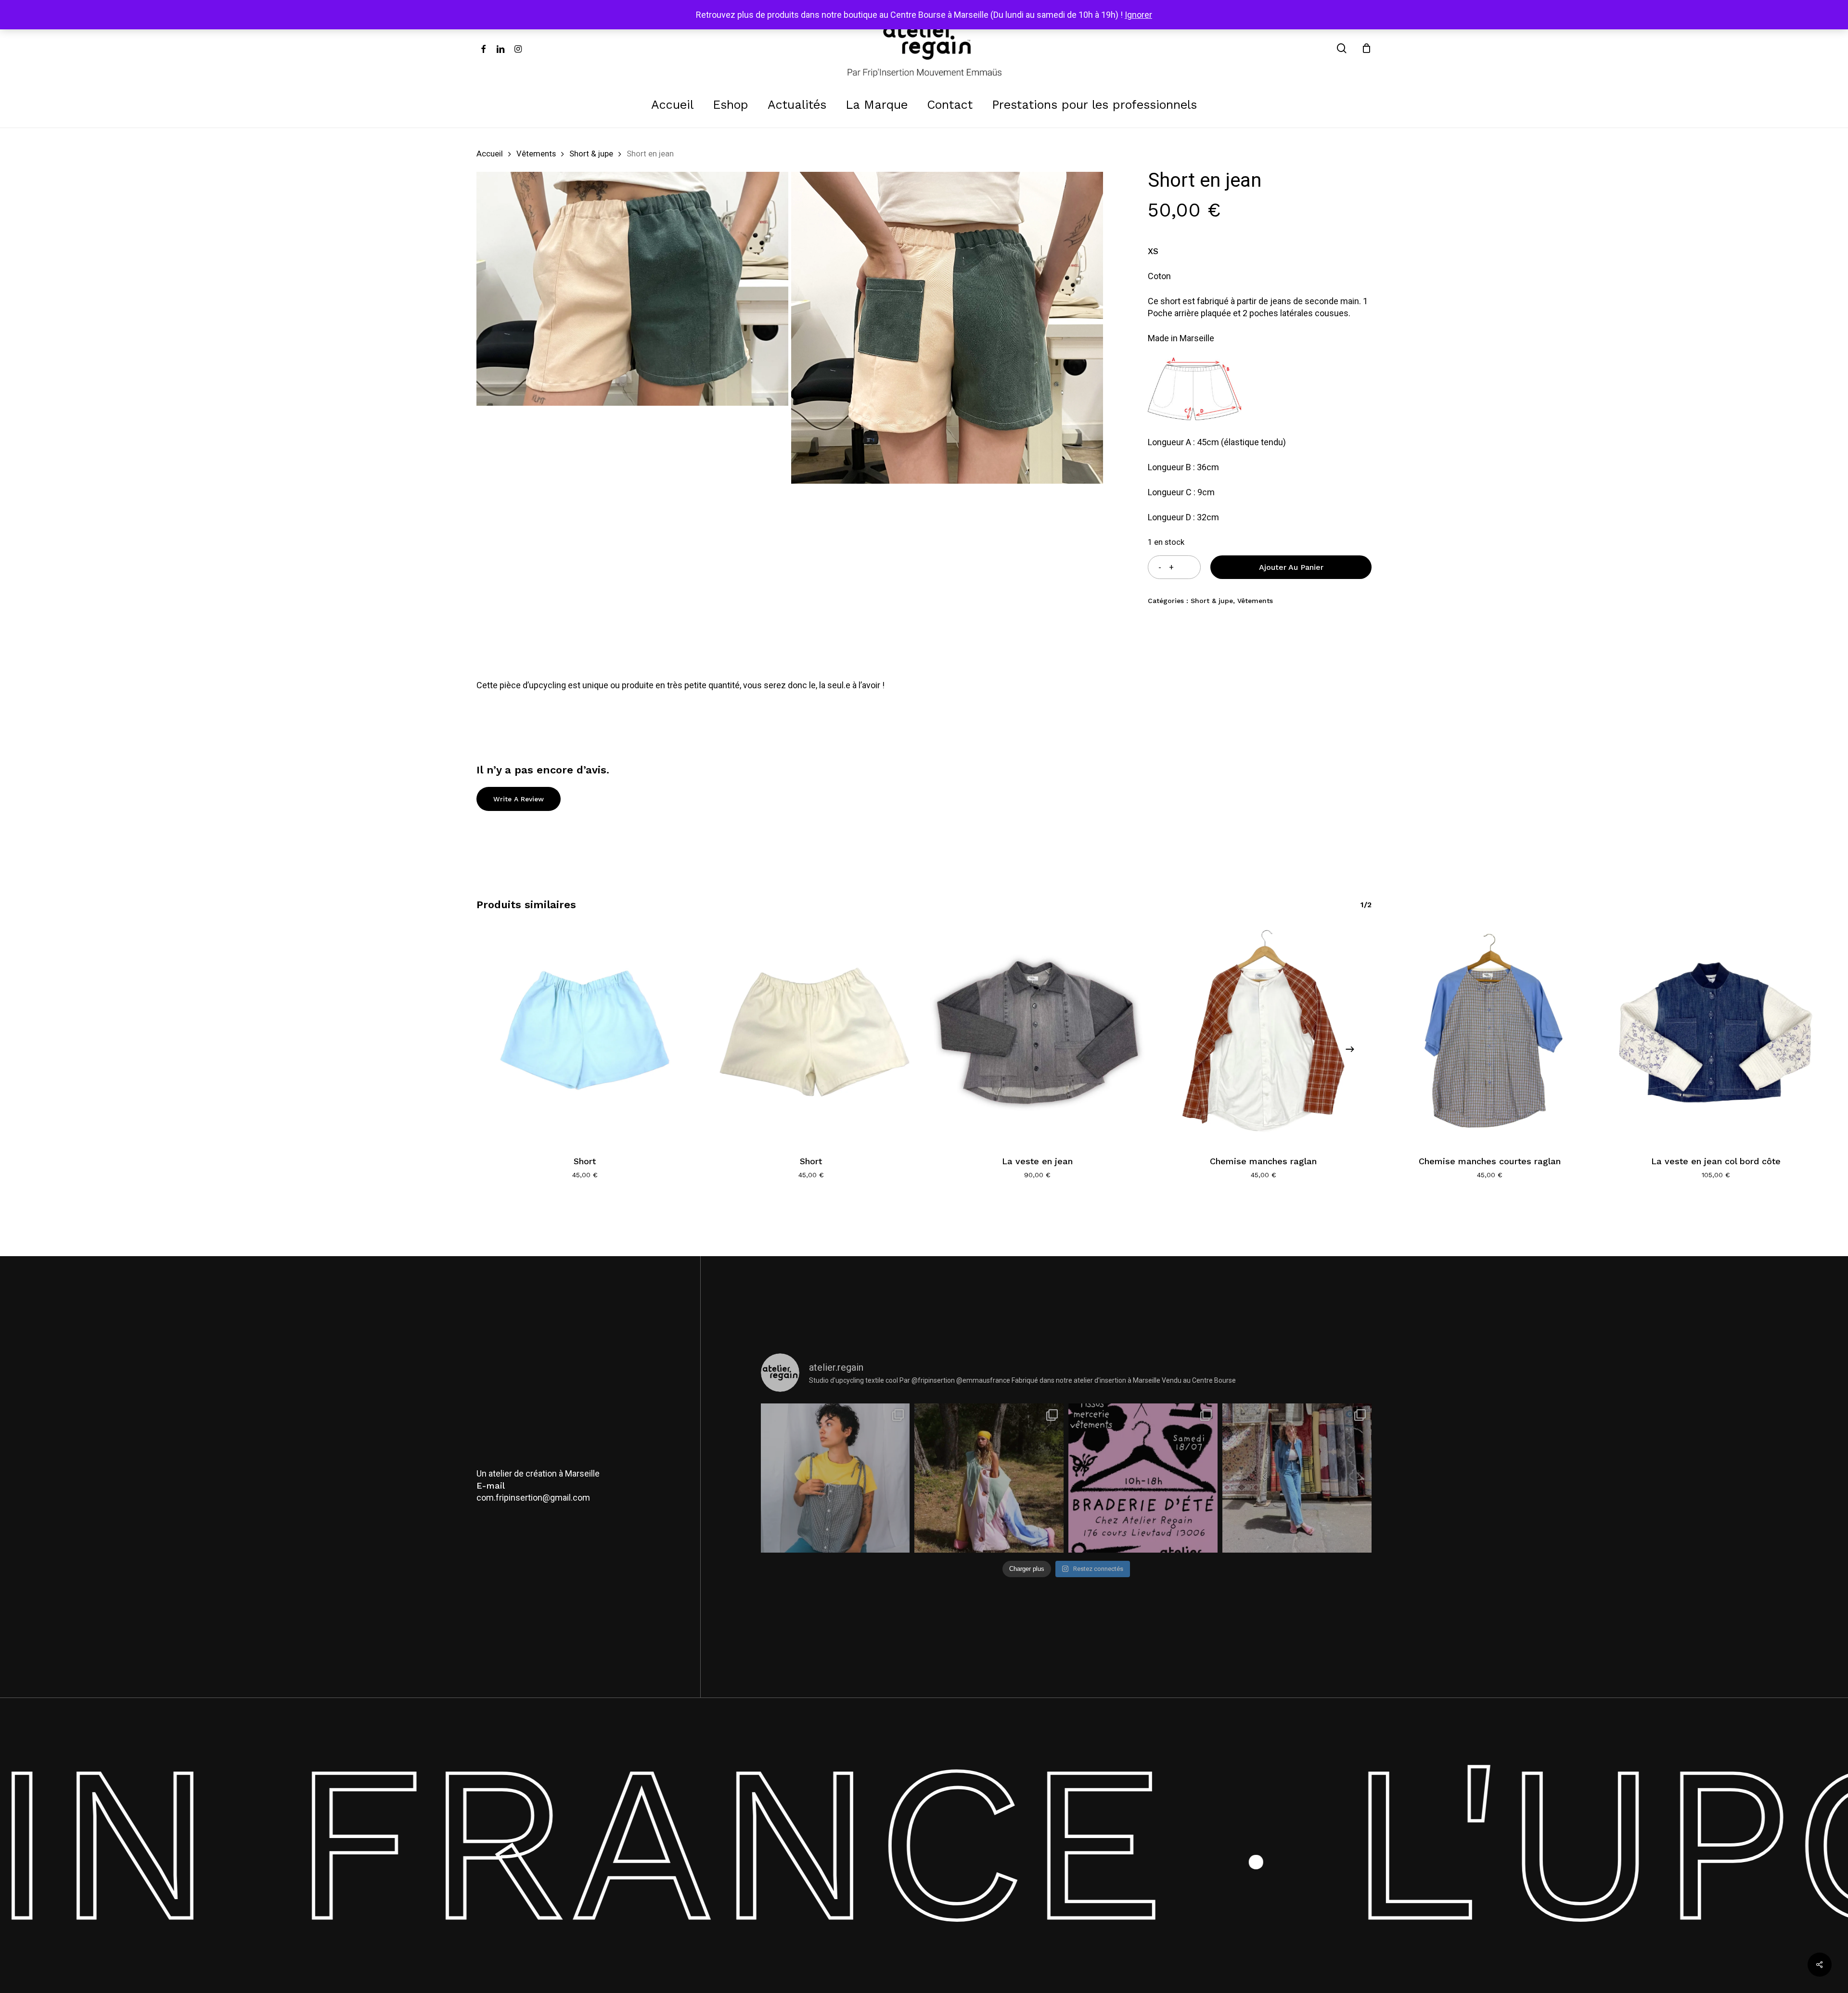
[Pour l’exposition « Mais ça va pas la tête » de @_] (989, 1478)
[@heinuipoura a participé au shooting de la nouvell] (1297, 1478)
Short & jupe (591, 154)
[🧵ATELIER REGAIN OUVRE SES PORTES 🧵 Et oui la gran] (1143, 1478)
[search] (1342, 48)
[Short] (585, 1035)
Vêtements (536, 154)
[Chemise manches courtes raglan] (1489, 1035)
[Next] (1350, 1049)
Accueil (490, 154)
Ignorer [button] (1138, 15)
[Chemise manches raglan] (1263, 1035)
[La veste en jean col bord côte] (1716, 1035)
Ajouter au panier (1291, 567)
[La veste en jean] (1037, 1035)
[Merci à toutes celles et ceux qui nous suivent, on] (835, 1478)
